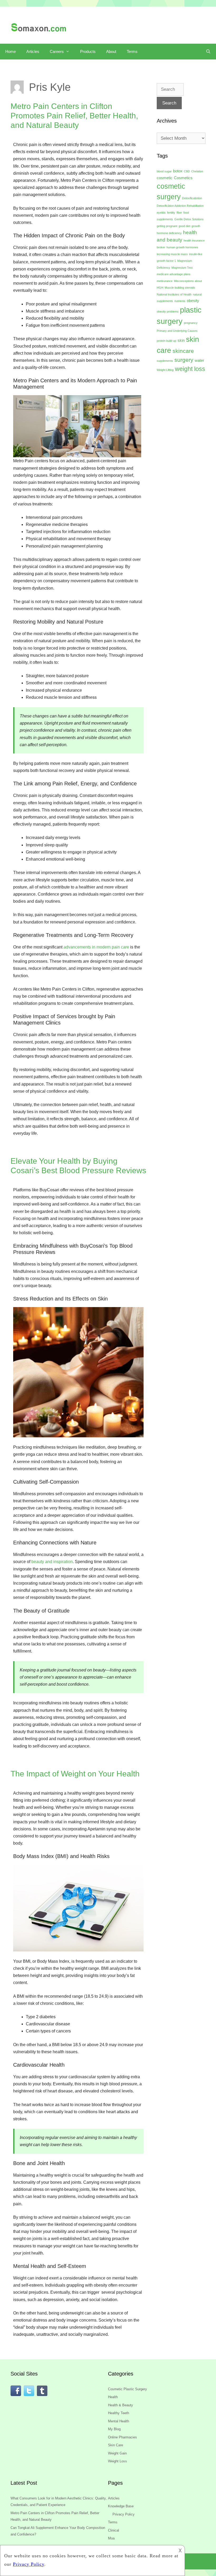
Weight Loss (117, 2461)
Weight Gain (117, 2453)
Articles (33, 51)
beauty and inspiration (52, 1562)
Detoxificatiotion (192, 198)
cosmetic (165, 178)
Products (88, 51)
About (111, 51)
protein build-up (166, 341)
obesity (193, 301)
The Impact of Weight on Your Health (75, 1774)
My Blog (114, 2429)
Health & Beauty (121, 2405)
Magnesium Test (182, 268)
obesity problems (168, 312)
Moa (111, 2538)
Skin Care (116, 2445)
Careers (57, 51)
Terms (132, 51)
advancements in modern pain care (96, 947)
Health (113, 2397)
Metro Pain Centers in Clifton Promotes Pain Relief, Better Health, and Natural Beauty (74, 116)
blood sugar (164, 171)
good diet (184, 226)
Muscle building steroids (180, 288)
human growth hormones (182, 247)
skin (181, 340)
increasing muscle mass (172, 254)
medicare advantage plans (174, 274)
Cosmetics (183, 178)
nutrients (180, 301)
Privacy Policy (124, 2514)
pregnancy (191, 323)
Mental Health (119, 2421)
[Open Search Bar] (208, 52)
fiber (179, 213)
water (199, 360)
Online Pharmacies (122, 2437)
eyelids (161, 213)
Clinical (114, 2530)
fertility (171, 213)
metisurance (165, 281)
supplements (165, 361)
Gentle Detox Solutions (189, 219)
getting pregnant (167, 226)
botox (178, 171)
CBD (187, 171)
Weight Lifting (165, 370)
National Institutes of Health (174, 294)
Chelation (197, 171)
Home (11, 51)
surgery (184, 360)
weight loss (190, 369)
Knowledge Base (121, 2506)
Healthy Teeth (119, 2413)
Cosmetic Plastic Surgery (127, 2389)
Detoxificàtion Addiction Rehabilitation (180, 206)
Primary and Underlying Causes (177, 331)
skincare (183, 351)
